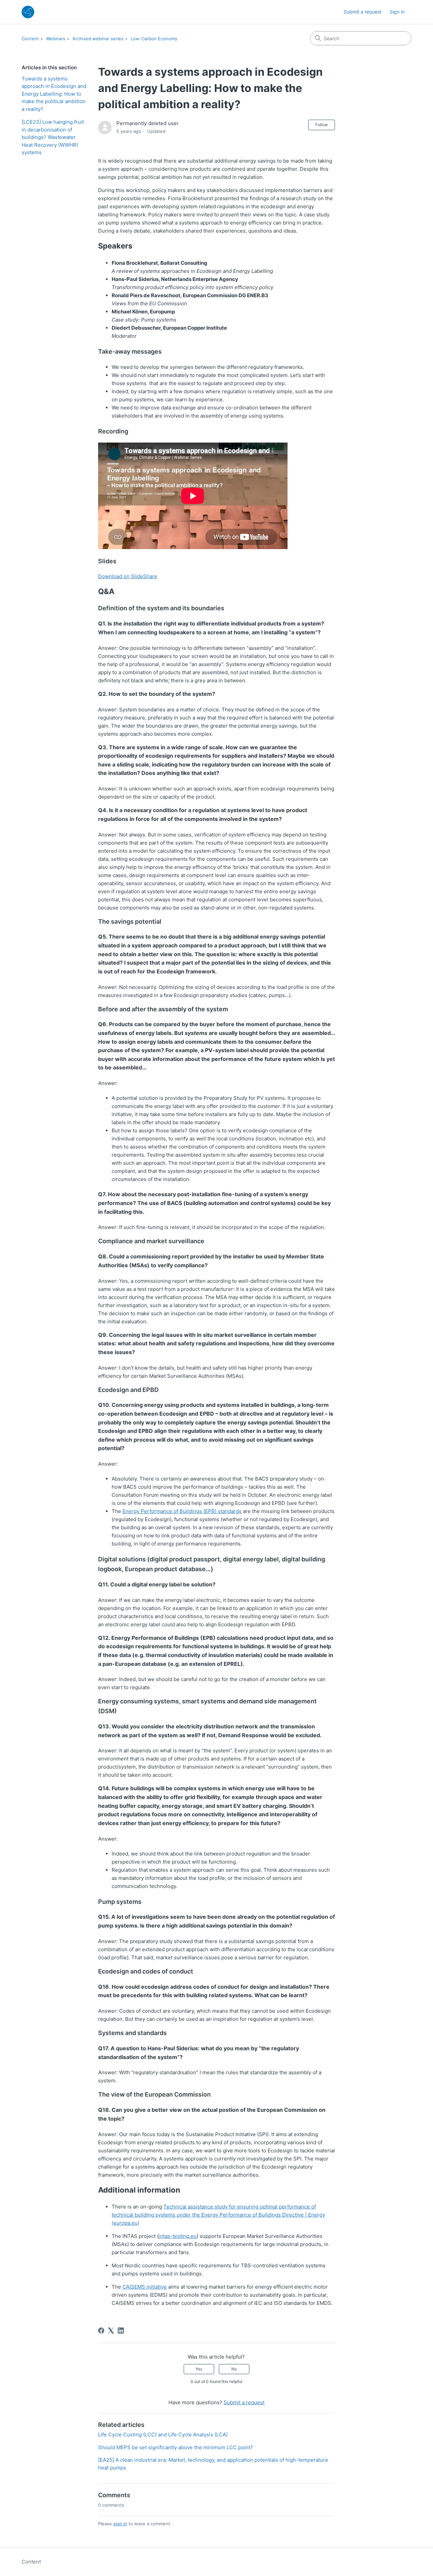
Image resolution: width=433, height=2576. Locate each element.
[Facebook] (101, 2331)
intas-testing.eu (178, 2236)
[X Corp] (111, 2331)
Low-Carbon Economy (154, 39)
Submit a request (363, 12)
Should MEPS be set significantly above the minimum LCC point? (176, 2447)
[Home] (28, 12)
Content (30, 39)
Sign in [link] (397, 12)
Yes (199, 2369)
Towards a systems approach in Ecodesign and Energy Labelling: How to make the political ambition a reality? (54, 94)
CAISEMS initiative (145, 2287)
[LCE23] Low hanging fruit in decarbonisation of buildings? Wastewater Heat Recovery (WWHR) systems (53, 137)
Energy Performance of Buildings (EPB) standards (182, 1511)
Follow (322, 125)
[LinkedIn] (121, 2331)
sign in (120, 2524)
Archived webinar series (98, 39)
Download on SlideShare (128, 576)
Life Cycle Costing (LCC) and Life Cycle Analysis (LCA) (163, 2435)
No (234, 2369)
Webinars (56, 39)
